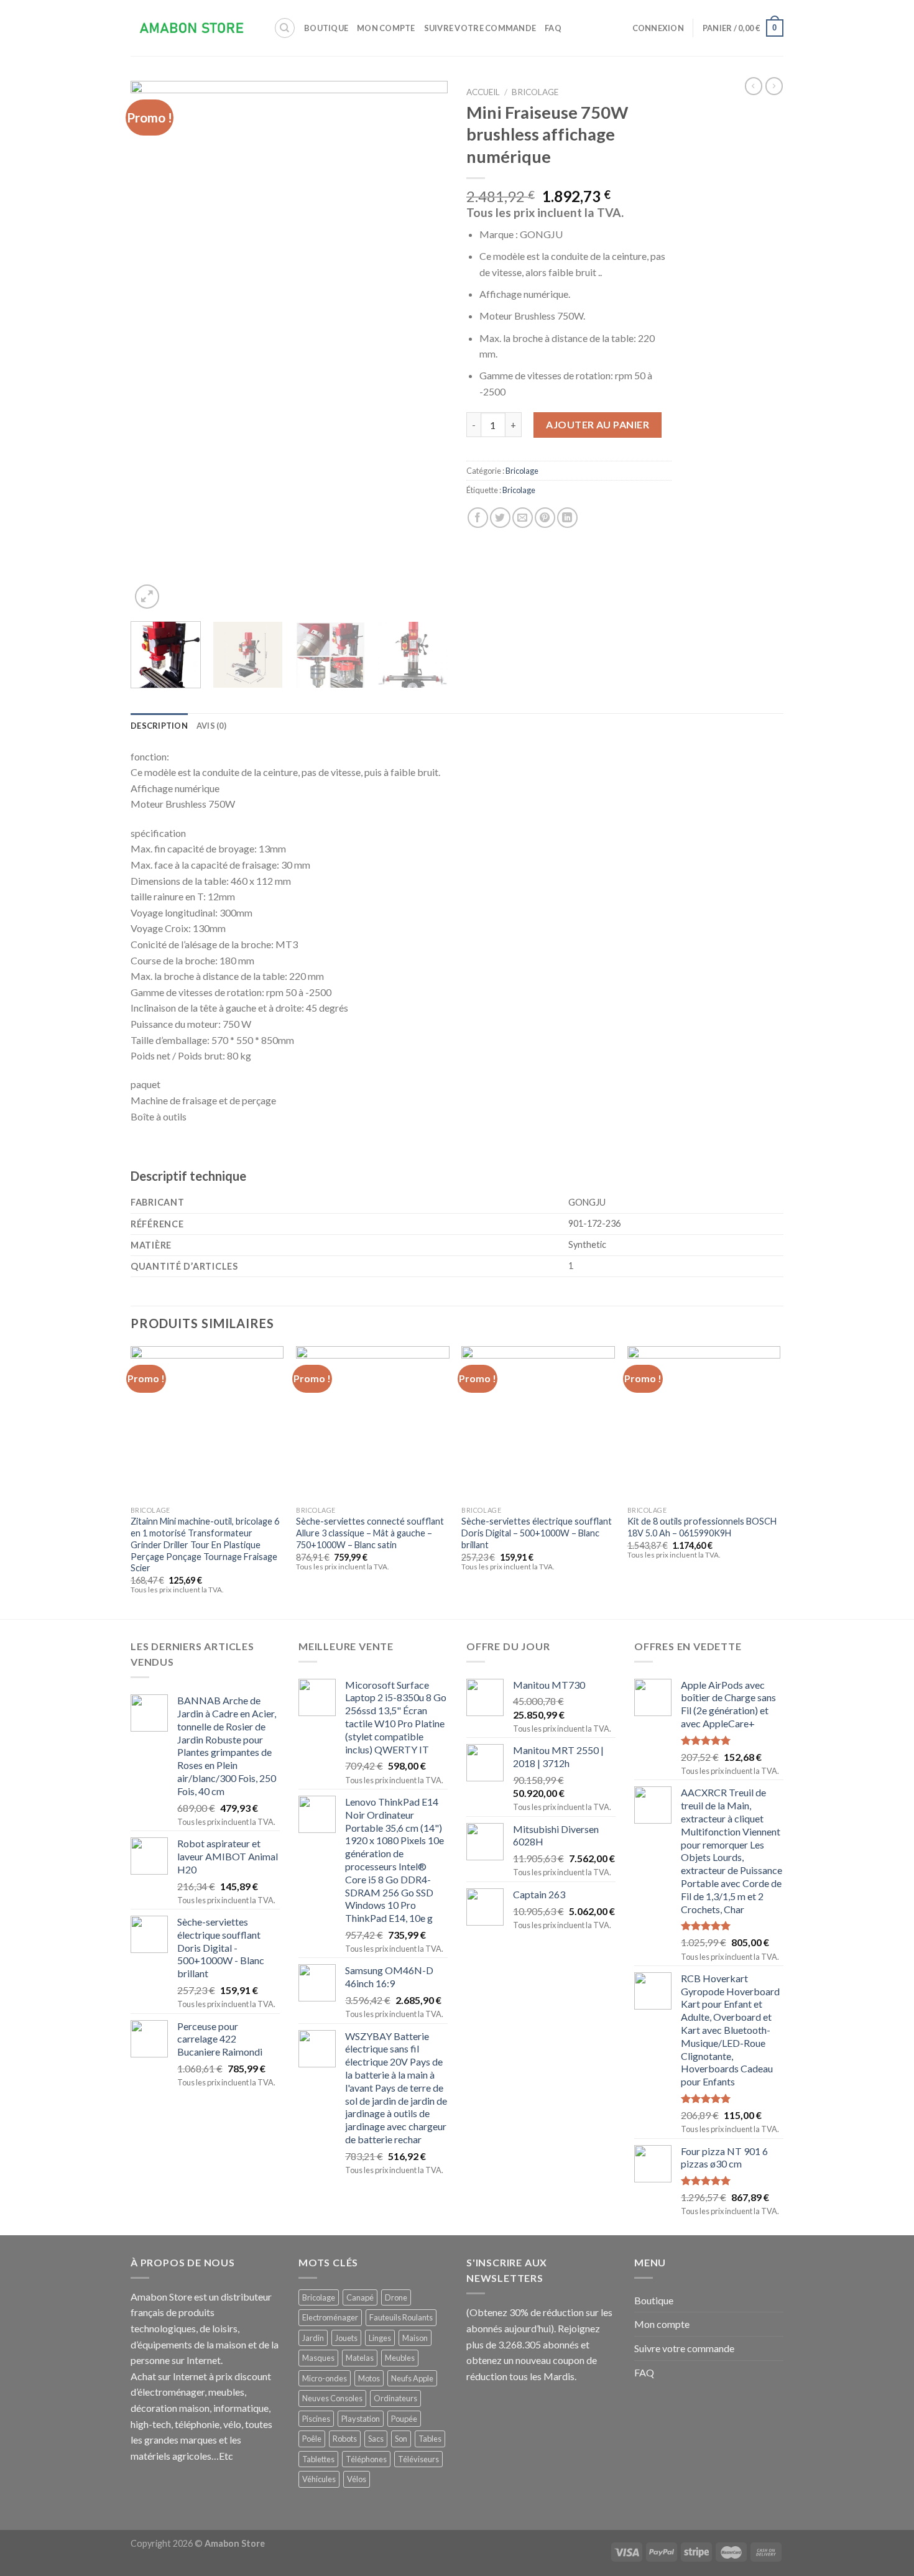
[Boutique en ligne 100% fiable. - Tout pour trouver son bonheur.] (193, 28)
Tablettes (318, 2459)
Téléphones (366, 2459)
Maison (415, 2338)
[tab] (159, 726)
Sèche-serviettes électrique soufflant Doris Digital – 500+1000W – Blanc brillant (537, 1533)
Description (159, 726)
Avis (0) (211, 726)
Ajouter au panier (598, 424)
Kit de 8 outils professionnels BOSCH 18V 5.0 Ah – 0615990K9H (702, 1527)
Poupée (404, 2419)
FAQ (553, 28)
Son (401, 2439)
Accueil (483, 92)
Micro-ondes (325, 2378)
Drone (396, 2297)
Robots (345, 2439)
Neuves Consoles (332, 2398)
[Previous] (152, 347)
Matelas (360, 2358)
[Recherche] (285, 28)
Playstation (361, 2419)
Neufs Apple (412, 2378)
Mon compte (386, 28)
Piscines (316, 2419)
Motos (369, 2378)
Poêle (312, 2439)
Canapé (360, 2297)
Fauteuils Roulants (401, 2317)
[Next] (426, 347)
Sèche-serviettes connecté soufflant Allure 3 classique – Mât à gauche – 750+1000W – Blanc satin (370, 1533)
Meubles (400, 2358)
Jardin (313, 2338)
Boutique (326, 28)
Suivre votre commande (480, 28)
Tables (430, 2439)
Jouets (346, 2338)
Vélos (357, 2479)
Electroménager (330, 2317)
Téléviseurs (418, 2459)
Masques (318, 2358)
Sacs (376, 2439)
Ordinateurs (395, 2398)
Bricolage (535, 92)
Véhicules (319, 2479)
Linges (380, 2338)
